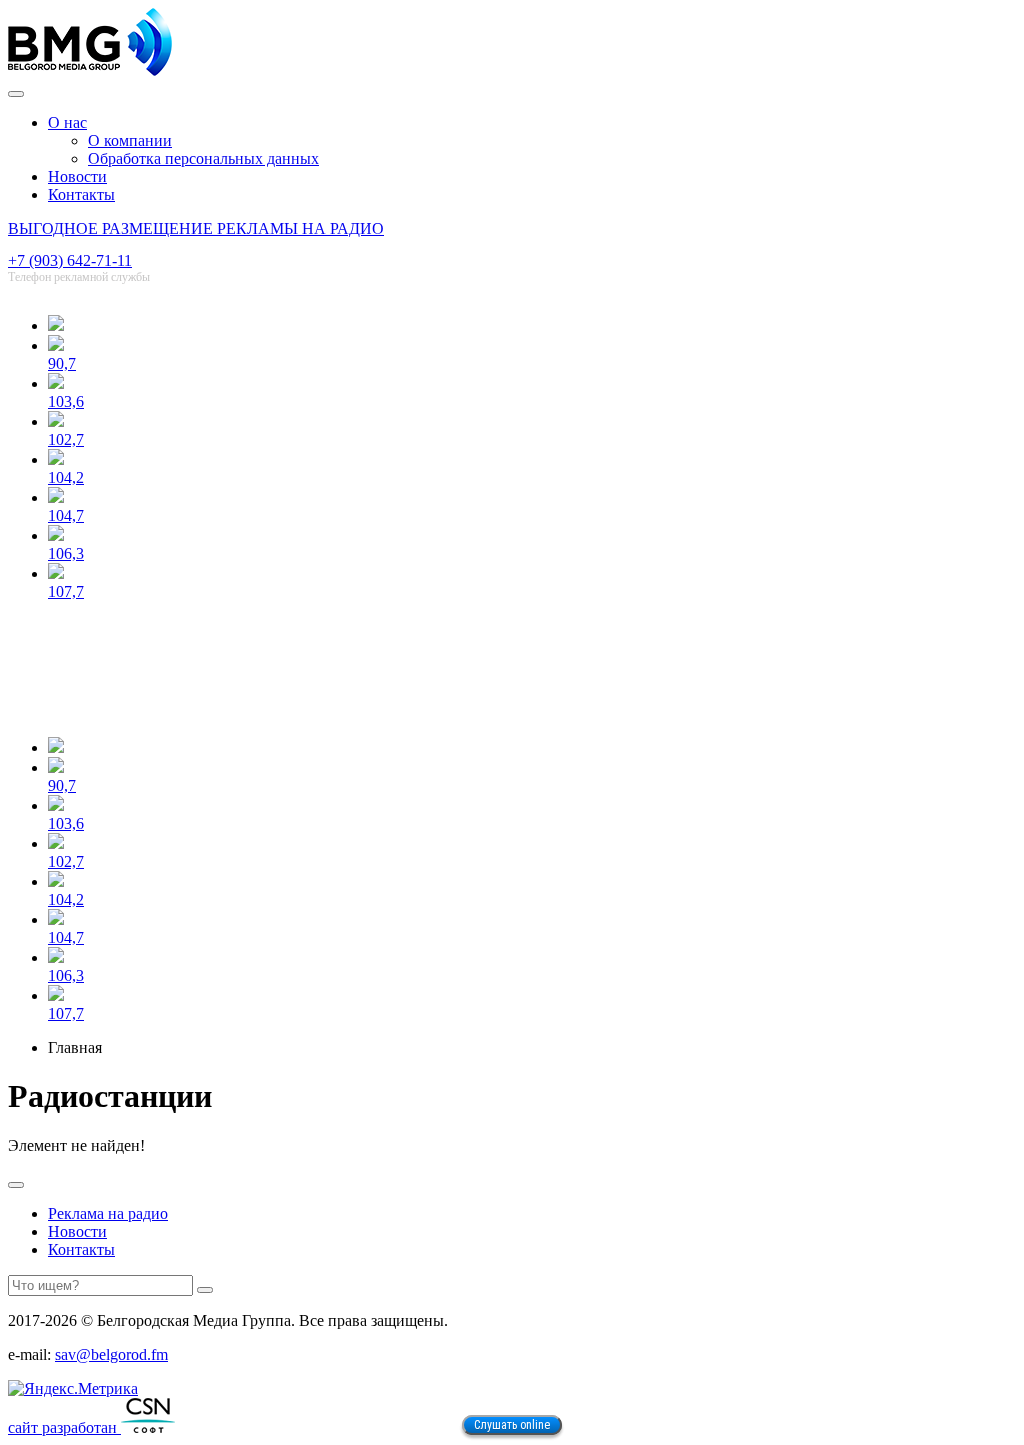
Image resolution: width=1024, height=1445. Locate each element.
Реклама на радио (108, 1213)
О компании (130, 140)
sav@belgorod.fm (111, 1354)
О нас (67, 122)
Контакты (81, 194)
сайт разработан (64, 1427)
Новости (77, 176)
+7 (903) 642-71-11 (70, 260)
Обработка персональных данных (203, 158)
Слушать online (512, 1425)
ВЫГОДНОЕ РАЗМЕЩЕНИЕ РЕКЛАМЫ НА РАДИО (196, 228)
